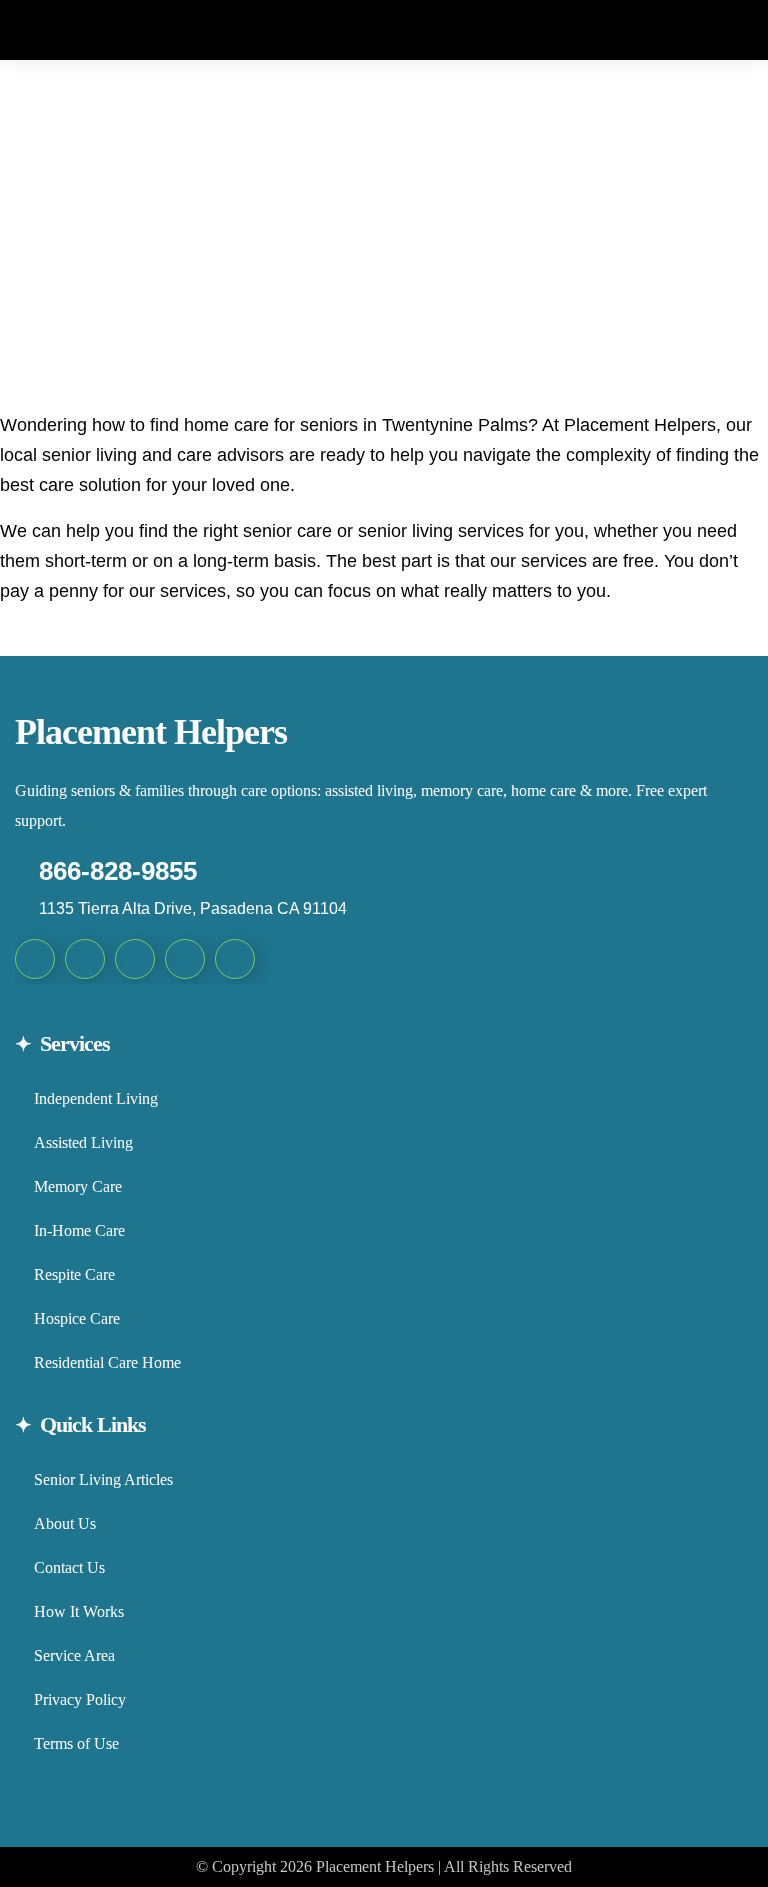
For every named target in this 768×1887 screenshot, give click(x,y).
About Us (65, 1523)
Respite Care (74, 1274)
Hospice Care (77, 1318)
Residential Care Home (107, 1362)
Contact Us (69, 1567)
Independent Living (96, 1098)
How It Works (79, 1611)
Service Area (74, 1655)
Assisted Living (83, 1142)
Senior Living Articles (103, 1479)
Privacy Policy (80, 1699)
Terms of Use (76, 1743)
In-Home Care (79, 1230)
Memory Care (78, 1186)
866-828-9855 (118, 871)
